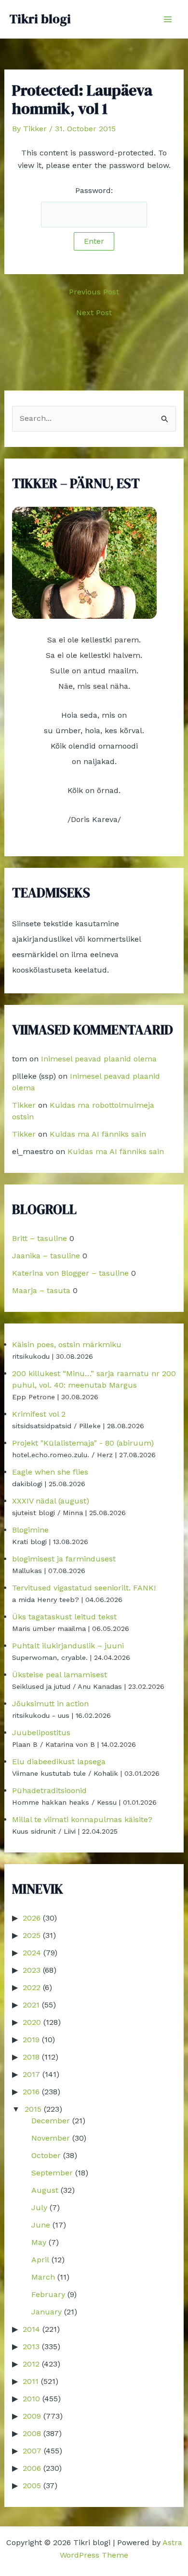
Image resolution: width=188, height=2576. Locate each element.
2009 (32, 2416)
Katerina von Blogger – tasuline (70, 1273)
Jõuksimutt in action (50, 1704)
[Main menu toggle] (168, 19)
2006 (32, 2468)
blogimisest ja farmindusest (64, 1559)
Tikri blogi (40, 19)
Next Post (94, 313)
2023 (32, 1970)
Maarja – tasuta (41, 1290)
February (48, 2294)
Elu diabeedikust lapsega (59, 1761)
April (40, 2260)
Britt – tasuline (40, 1238)
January (47, 2312)
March (43, 2277)
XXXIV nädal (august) (51, 1501)
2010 (31, 2399)
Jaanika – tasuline (46, 1256)
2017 (31, 2074)
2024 (32, 1953)
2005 (32, 2485)
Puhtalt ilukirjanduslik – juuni (68, 1646)
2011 (31, 2381)
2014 (31, 2329)
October (46, 2155)
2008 (32, 2433)
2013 (31, 2346)
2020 (32, 2022)
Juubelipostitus (41, 1733)
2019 (31, 2040)
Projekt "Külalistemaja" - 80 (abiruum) (83, 1443)
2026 (32, 1918)
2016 (31, 2092)
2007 (32, 2451)
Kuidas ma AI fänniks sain (98, 1134)
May (39, 2242)
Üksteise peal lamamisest (60, 1675)
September (52, 2173)
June (41, 2225)
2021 (31, 2005)
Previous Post (94, 292)
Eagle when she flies (50, 1472)
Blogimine (30, 1530)
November (51, 2138)
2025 (32, 1935)
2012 (31, 2364)
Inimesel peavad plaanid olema (99, 1059)
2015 (33, 2109)
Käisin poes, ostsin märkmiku (67, 1344)
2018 (31, 2057)
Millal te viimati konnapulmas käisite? (82, 1819)
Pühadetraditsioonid (49, 1790)
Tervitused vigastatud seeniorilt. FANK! (84, 1588)
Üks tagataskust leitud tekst (64, 1617)
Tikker (24, 1105)
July (39, 2207)
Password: (94, 190)
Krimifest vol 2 (39, 1414)
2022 (32, 1987)
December (51, 2121)
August (45, 2190)
